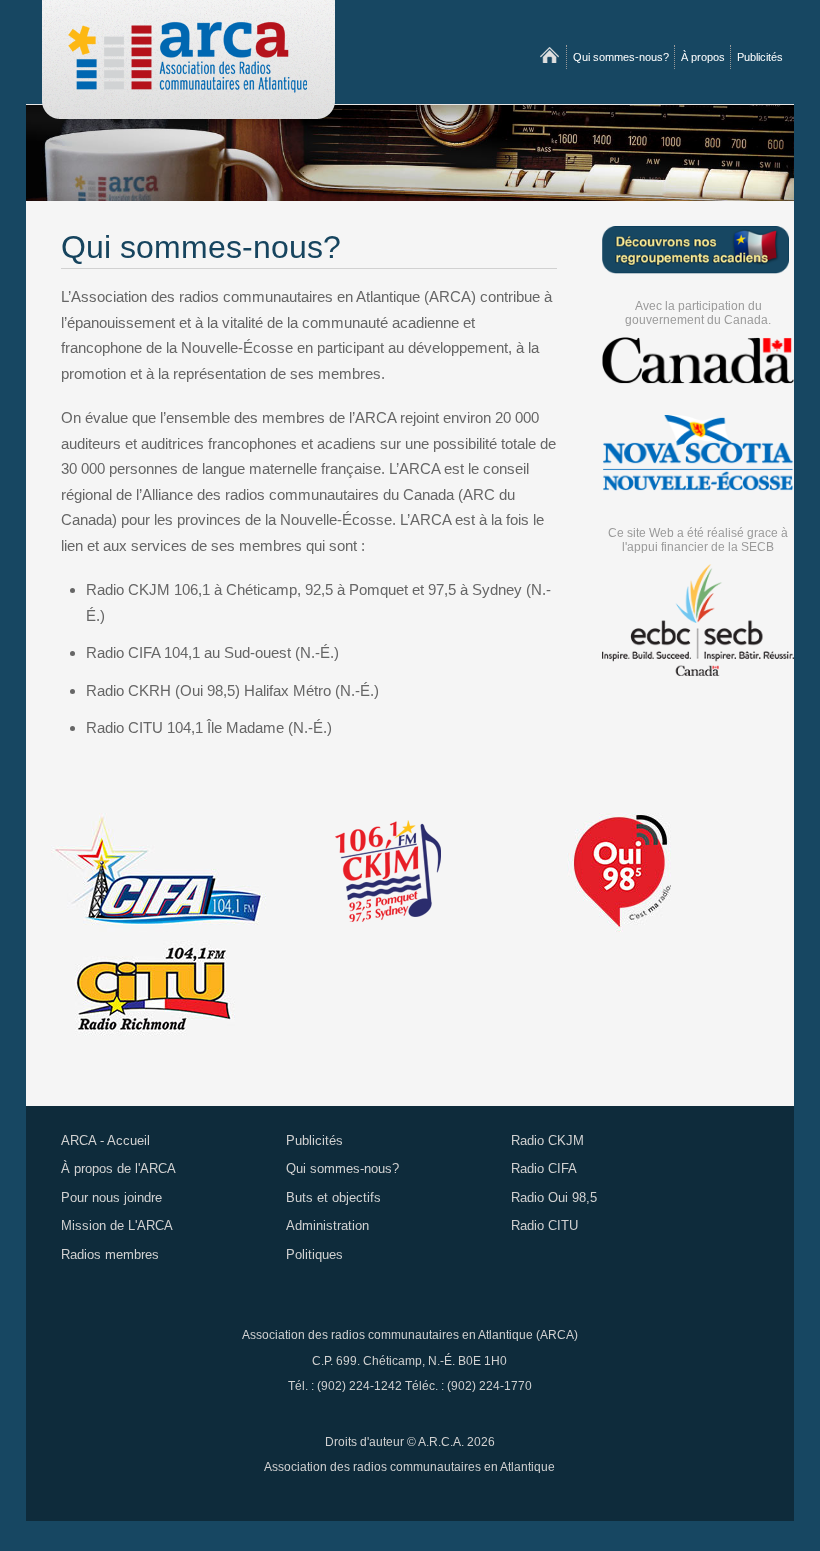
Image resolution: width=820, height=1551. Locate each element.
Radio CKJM (547, 1140)
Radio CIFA (544, 1168)
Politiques (314, 1254)
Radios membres (110, 1254)
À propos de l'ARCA (118, 1168)
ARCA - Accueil (105, 1140)
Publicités (760, 57)
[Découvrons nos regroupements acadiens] (695, 248)
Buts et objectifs (333, 1197)
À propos (703, 57)
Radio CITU (544, 1225)
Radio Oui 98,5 (554, 1197)
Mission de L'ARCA (117, 1225)
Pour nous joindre (111, 1197)
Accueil (549, 57)
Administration (327, 1225)
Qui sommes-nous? (621, 57)
